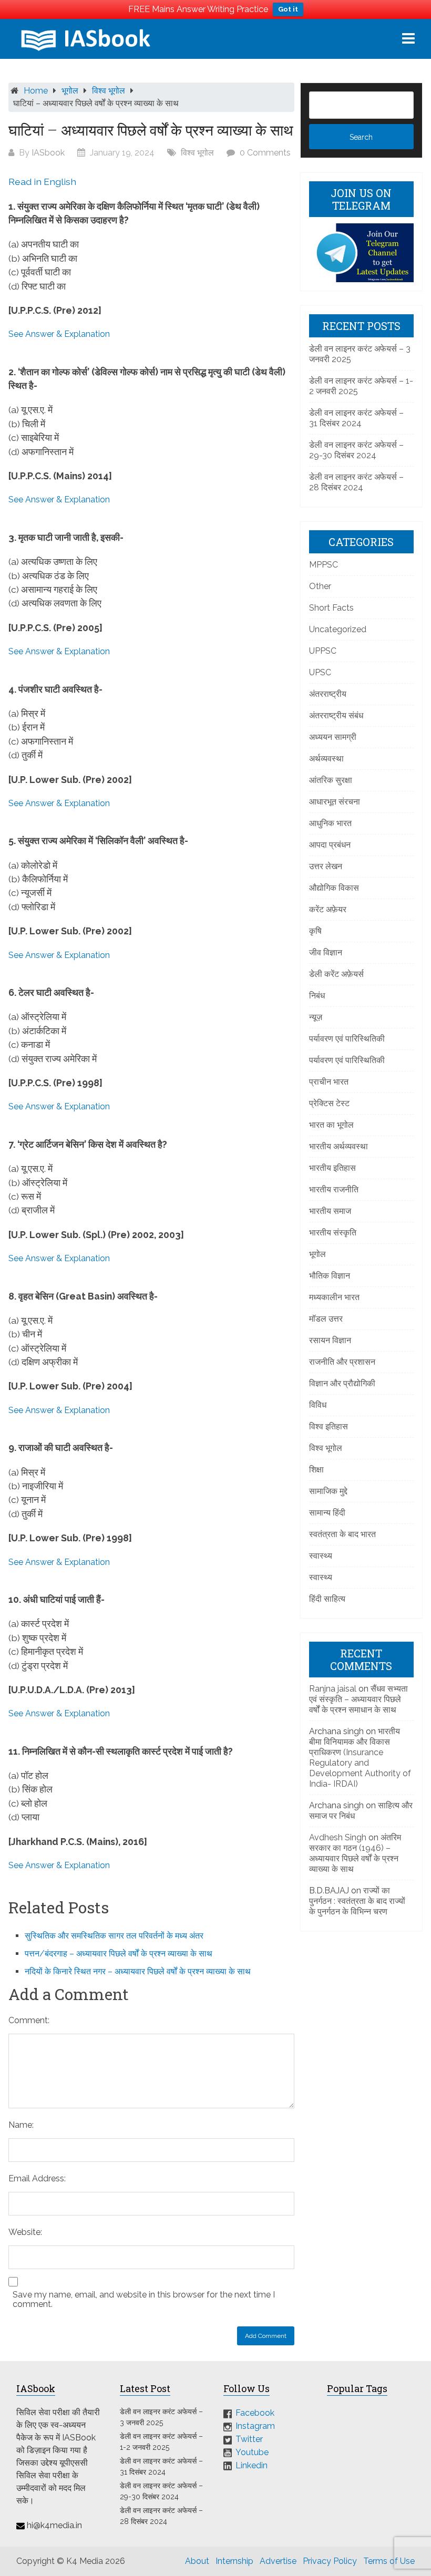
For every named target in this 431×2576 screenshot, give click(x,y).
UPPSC (323, 651)
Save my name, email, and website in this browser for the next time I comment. (144, 2300)
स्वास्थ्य (321, 1556)
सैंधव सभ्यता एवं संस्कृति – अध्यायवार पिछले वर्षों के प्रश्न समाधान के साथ (358, 1699)
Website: (25, 2232)
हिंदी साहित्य (327, 1599)
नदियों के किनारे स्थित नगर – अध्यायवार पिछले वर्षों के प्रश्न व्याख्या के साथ (138, 1971)
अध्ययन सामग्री (333, 737)
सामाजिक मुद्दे (328, 1491)
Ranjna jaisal (333, 1689)
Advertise (278, 2561)
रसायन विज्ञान (330, 1340)
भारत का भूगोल (331, 1125)
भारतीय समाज (330, 1211)
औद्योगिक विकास (334, 888)
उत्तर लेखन (326, 866)
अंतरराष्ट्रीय (328, 694)
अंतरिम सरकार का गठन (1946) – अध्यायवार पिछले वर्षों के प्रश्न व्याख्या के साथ (355, 1853)
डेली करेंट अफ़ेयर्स (336, 974)
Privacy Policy (330, 2561)
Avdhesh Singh (338, 1837)
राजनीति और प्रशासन (342, 1362)
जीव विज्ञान (326, 952)
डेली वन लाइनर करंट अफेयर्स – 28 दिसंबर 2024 (356, 482)
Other (320, 586)
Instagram (255, 2426)
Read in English (42, 182)
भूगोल (70, 91)
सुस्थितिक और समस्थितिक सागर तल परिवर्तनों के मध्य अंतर (114, 1936)
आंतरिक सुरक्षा (331, 780)
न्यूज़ (316, 1017)
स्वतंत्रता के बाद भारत (342, 1534)
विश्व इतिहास (329, 1426)
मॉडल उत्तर (326, 1319)
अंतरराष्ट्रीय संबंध (336, 715)
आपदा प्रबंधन (330, 845)
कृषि (315, 931)
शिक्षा (316, 1470)
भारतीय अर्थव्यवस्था (338, 1146)
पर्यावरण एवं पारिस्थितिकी (347, 1039)
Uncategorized (338, 629)
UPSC (320, 672)
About (197, 2561)
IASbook (48, 153)
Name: (21, 2125)
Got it (288, 9)
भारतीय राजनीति (334, 1189)
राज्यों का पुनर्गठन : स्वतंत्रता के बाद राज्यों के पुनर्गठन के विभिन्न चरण (357, 1901)
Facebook (255, 2413)
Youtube (252, 2452)
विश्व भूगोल (109, 91)
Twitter (249, 2439)
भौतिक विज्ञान (330, 1276)
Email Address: (37, 2178)
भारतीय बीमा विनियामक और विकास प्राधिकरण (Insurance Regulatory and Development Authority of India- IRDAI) (360, 1758)
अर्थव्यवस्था (326, 759)
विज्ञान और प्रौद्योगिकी (342, 1383)
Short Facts (331, 608)
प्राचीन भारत (329, 1082)
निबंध (317, 996)
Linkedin (252, 2465)
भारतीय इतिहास (332, 1168)
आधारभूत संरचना (335, 802)
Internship (234, 2561)
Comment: (29, 2020)
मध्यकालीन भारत (334, 1297)
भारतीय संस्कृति (333, 1233)
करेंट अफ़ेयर (328, 909)
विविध (318, 1405)
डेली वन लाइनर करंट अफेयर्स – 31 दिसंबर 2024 (356, 418)
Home (36, 91)
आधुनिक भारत (330, 823)
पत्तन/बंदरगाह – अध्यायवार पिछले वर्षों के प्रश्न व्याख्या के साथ (119, 1954)
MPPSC (324, 565)
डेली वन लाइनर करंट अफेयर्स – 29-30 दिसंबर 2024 (356, 450)
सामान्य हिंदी (327, 1513)
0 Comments (265, 153)
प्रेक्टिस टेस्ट (329, 1103)
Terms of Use (389, 2561)
